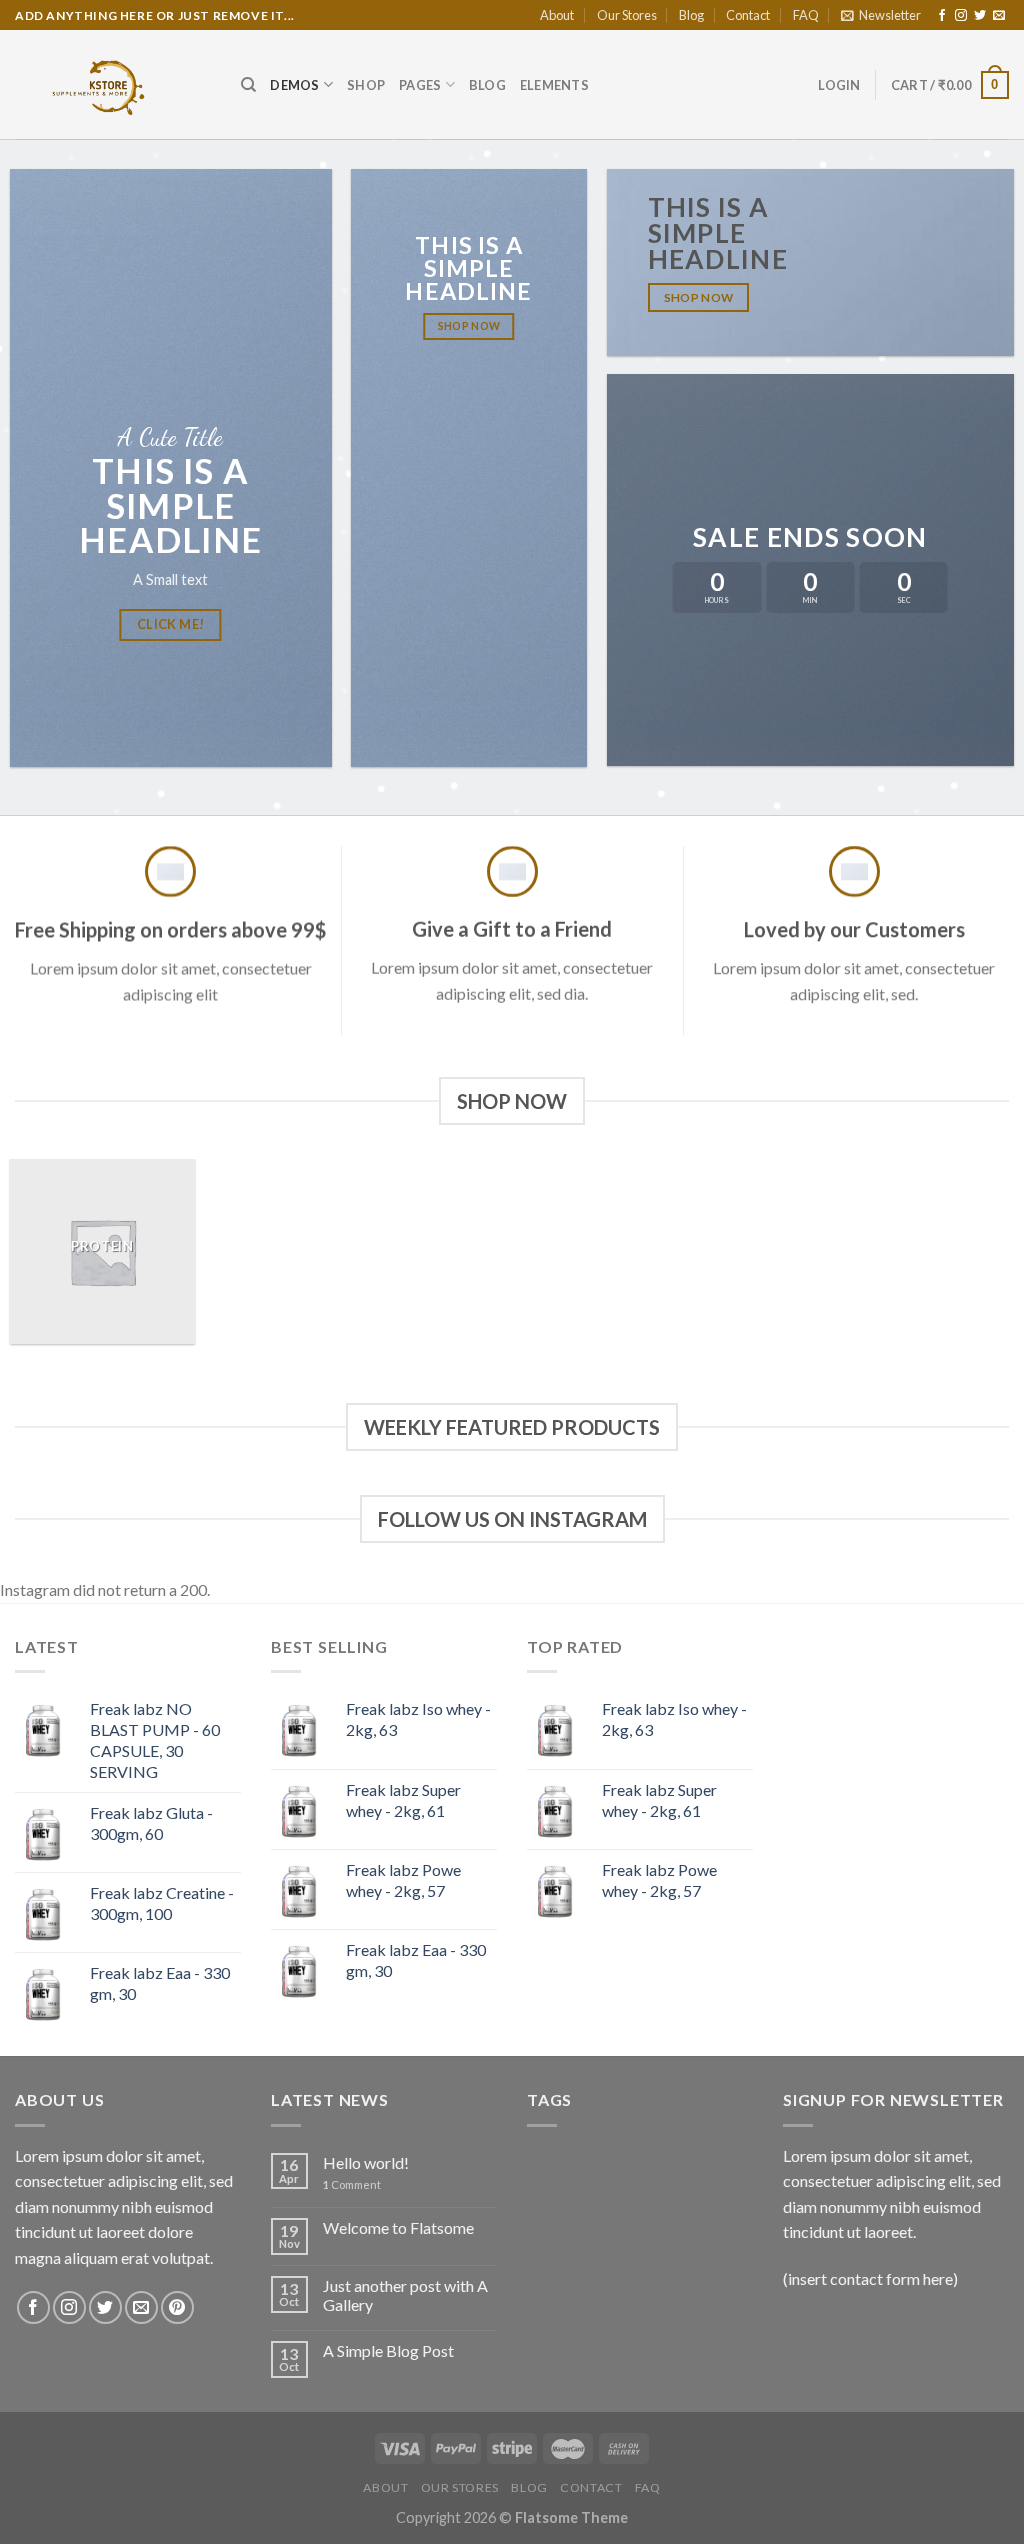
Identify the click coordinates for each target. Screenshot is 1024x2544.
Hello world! (366, 2162)
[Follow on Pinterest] (177, 2307)
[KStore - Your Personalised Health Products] (113, 84)
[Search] (248, 85)
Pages (420, 85)
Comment (352, 2184)
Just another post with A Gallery (405, 2295)
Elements (554, 85)
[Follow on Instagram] (961, 16)
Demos (294, 85)
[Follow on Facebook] (942, 16)
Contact (748, 15)
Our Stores (627, 15)
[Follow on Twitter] (980, 16)
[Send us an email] (999, 16)
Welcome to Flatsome (398, 2227)
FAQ (806, 15)
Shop (366, 85)
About (557, 15)
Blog (691, 15)
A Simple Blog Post (388, 2350)
